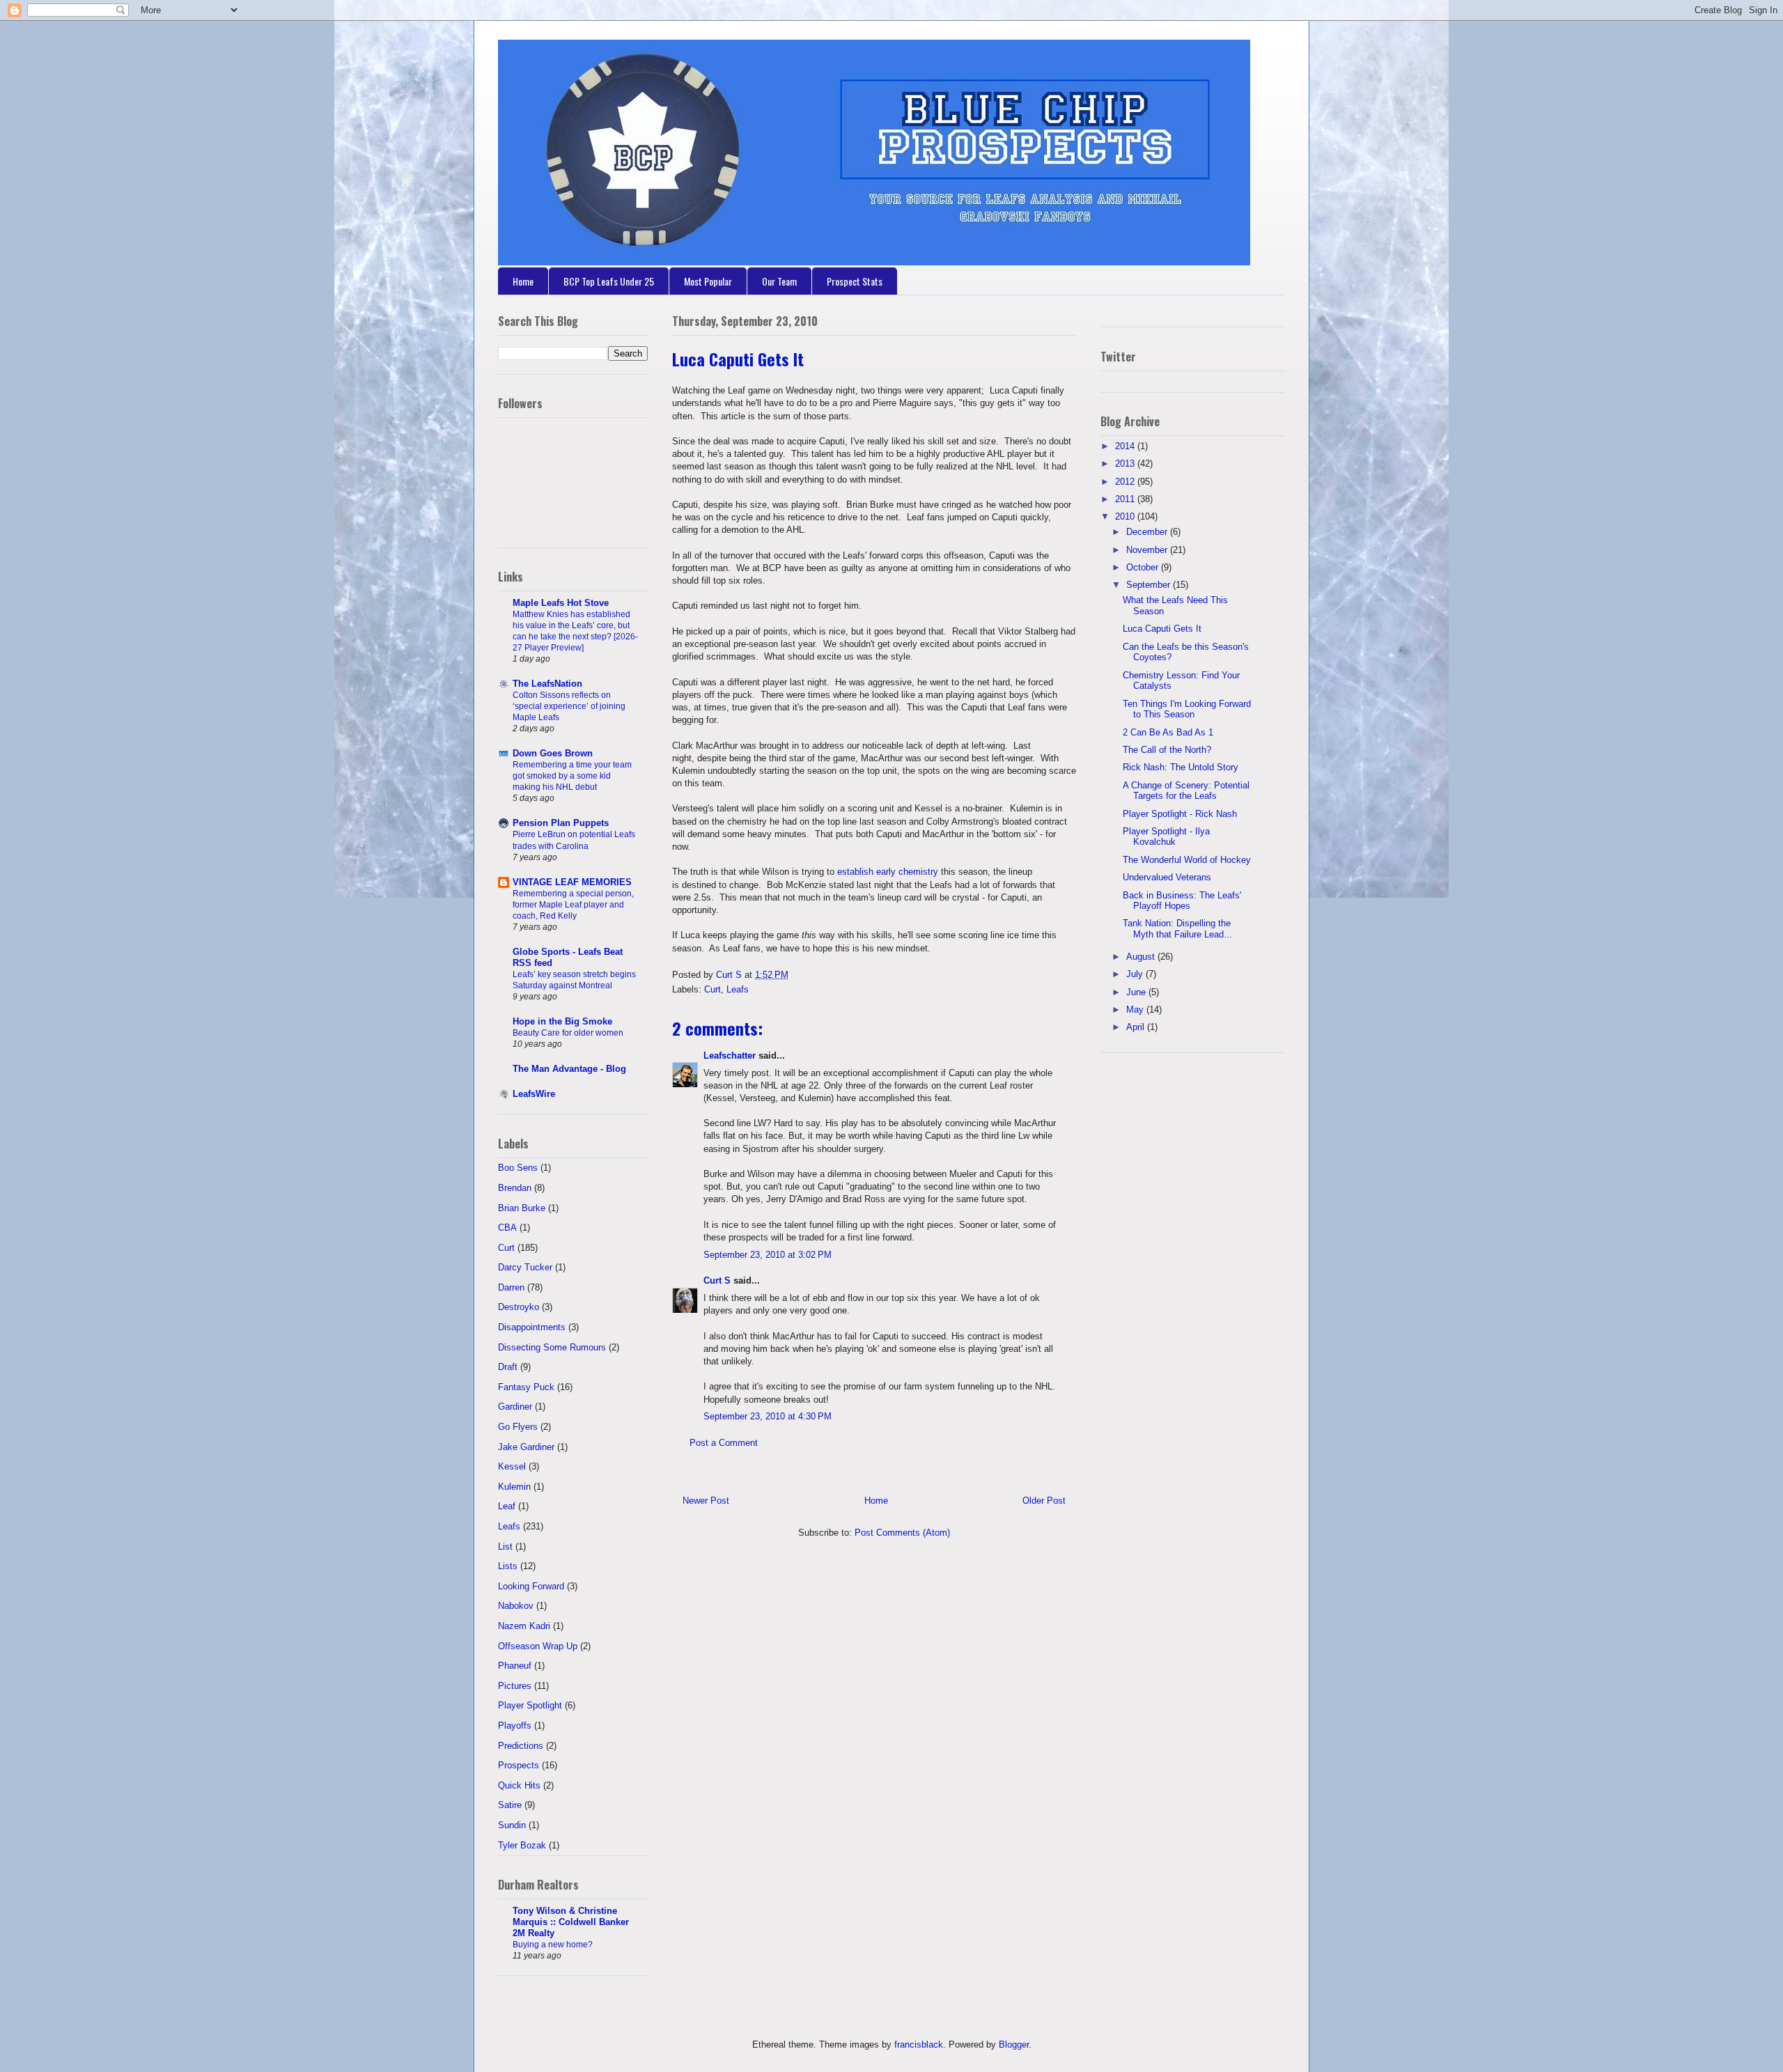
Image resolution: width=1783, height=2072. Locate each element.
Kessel (512, 1466)
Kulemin (514, 1487)
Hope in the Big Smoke (562, 1021)
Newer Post (706, 1501)
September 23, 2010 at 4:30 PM (768, 1416)
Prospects (519, 1765)
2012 (1126, 482)
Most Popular (708, 281)
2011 (1126, 499)
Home (523, 281)
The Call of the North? (1167, 750)
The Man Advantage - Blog (569, 1069)
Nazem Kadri (524, 1626)
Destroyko (519, 1307)
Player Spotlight (530, 1705)
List (505, 1547)
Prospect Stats (855, 281)
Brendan (515, 1188)
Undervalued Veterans (1167, 877)
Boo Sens (518, 1168)
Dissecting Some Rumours (552, 1347)
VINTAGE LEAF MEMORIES (572, 882)
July (1136, 974)
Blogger (1014, 2044)
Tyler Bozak (522, 1845)
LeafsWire (534, 1094)
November (1148, 550)
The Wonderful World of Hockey (1187, 860)
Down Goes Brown (553, 753)
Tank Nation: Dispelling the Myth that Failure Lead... (1177, 929)
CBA (507, 1228)
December (1148, 532)
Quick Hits (519, 1785)
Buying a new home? (553, 1945)
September (1150, 585)
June (1137, 992)
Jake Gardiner (526, 1447)
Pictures (515, 1686)
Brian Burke (522, 1208)
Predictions (521, 1746)
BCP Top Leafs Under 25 (609, 281)
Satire (510, 1805)
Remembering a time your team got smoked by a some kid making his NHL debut (572, 776)
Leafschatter (730, 1056)
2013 (1126, 464)
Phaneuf (515, 1666)
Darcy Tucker (525, 1267)
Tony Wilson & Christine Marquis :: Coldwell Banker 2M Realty (571, 1922)
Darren (511, 1287)
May (1136, 1010)
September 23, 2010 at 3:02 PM (768, 1255)
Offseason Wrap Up (538, 1646)
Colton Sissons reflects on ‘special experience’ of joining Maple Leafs (569, 706)
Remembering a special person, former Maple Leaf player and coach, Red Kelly (573, 905)
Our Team (779, 281)
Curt (713, 989)
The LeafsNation (547, 684)
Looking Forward (531, 1586)
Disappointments (532, 1327)
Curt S (717, 1280)
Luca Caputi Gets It (1162, 629)
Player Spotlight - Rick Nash (1180, 814)
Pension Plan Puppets (561, 823)
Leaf (507, 1506)
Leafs (738, 989)
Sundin (512, 1825)
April (1137, 1027)
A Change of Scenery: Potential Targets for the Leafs (1186, 791)
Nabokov (516, 1606)
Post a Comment (724, 1443)
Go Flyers (518, 1427)
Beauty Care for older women (568, 1033)
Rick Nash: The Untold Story (1181, 767)
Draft (508, 1367)
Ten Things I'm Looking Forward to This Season (1187, 709)
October (1144, 567)
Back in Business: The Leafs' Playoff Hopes (1182, 901)
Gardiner (515, 1407)
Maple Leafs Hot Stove (561, 603)
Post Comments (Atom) (902, 1533)
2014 (1126, 446)
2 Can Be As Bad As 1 (1168, 732)
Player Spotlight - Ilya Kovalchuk (1166, 837)
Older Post (1044, 1501)
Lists (508, 1566)
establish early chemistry (888, 872)
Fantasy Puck (526, 1387)
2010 (1126, 516)
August (1142, 957)
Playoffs (515, 1726)
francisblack (919, 2044)
